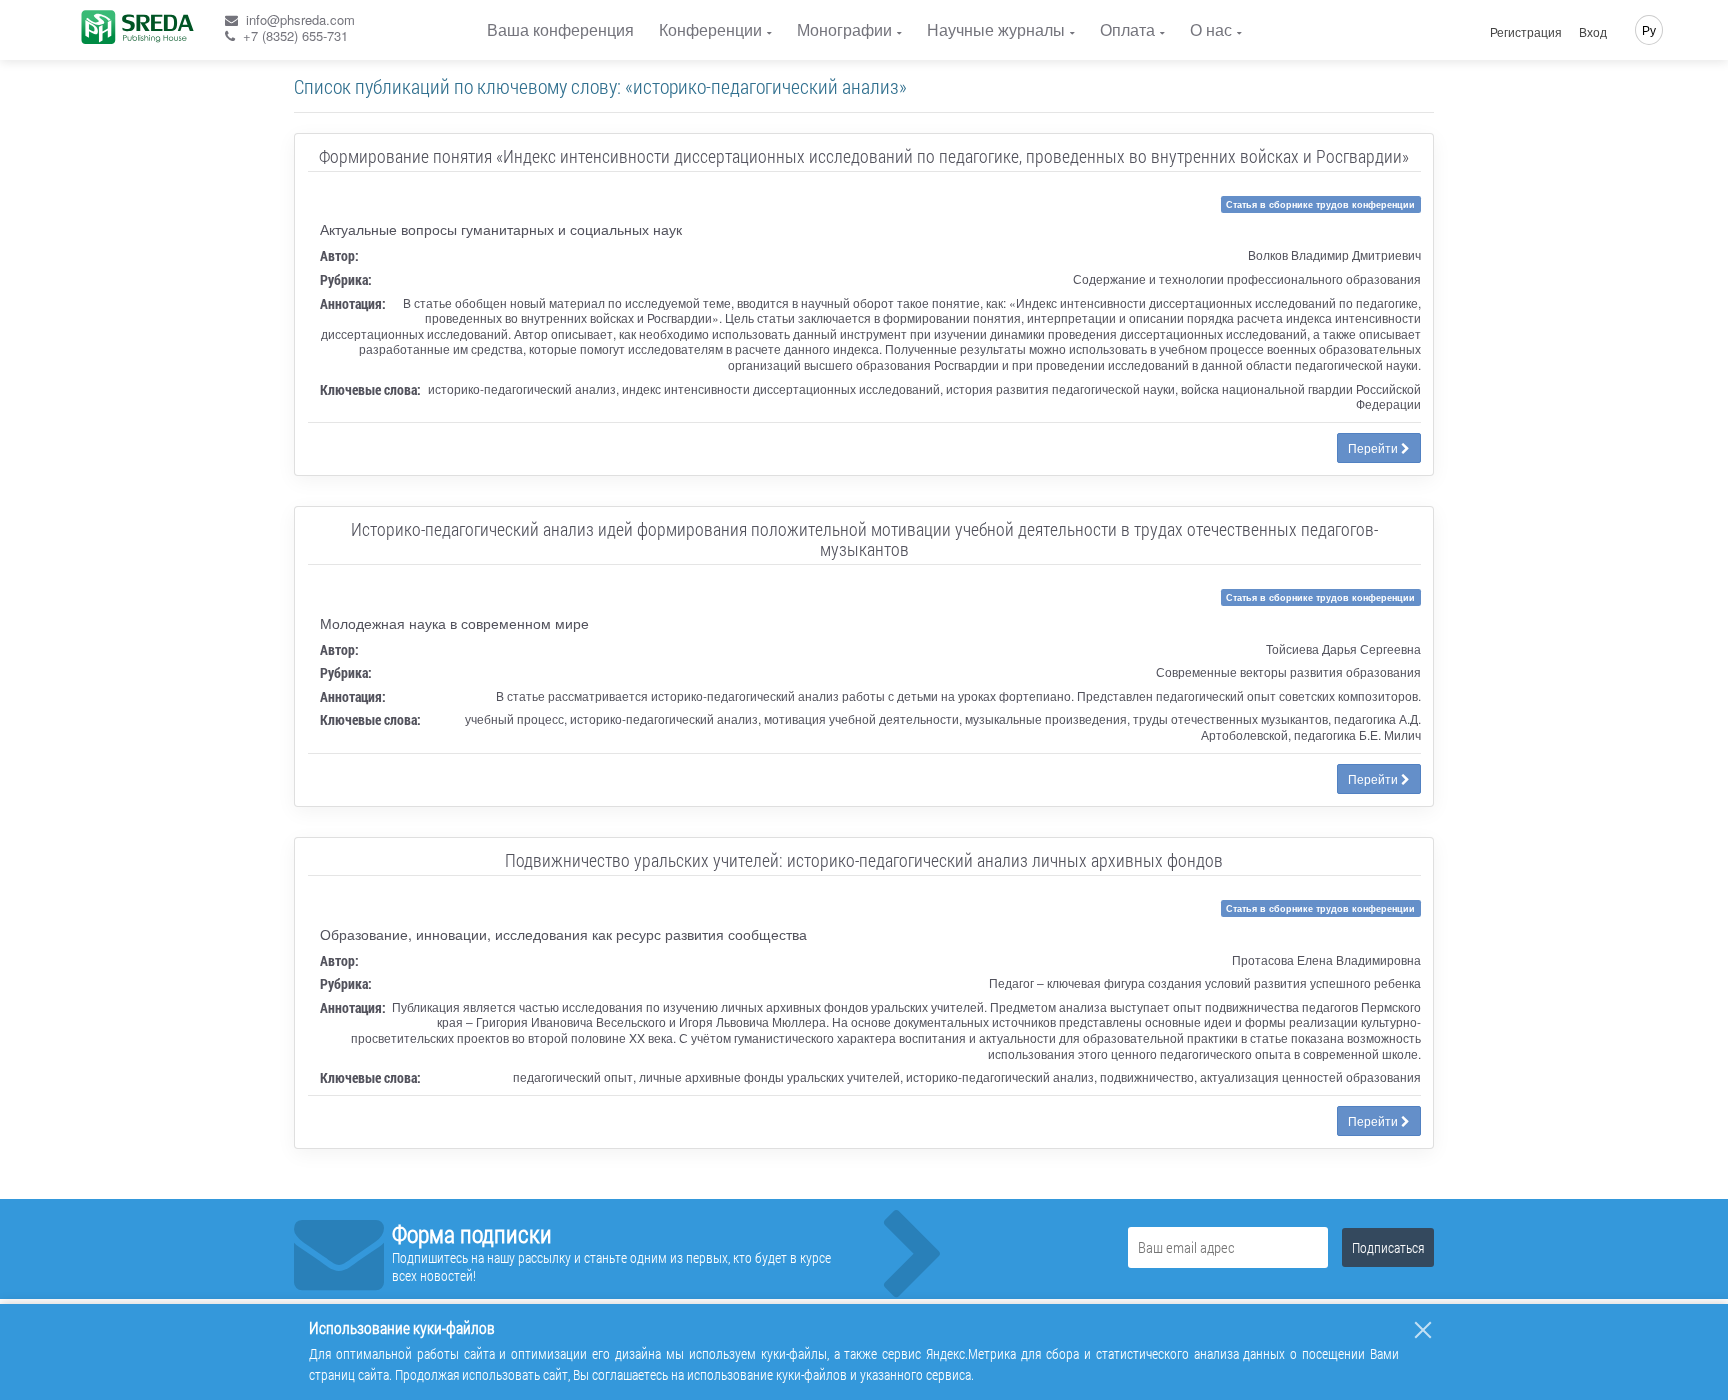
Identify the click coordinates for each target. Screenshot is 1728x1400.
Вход (1593, 32)
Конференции (710, 29)
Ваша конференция (560, 29)
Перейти (1374, 447)
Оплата (1127, 29)
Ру (1649, 29)
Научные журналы (996, 29)
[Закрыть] (1423, 1330)
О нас (1211, 29)
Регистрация (1526, 32)
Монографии (844, 29)
